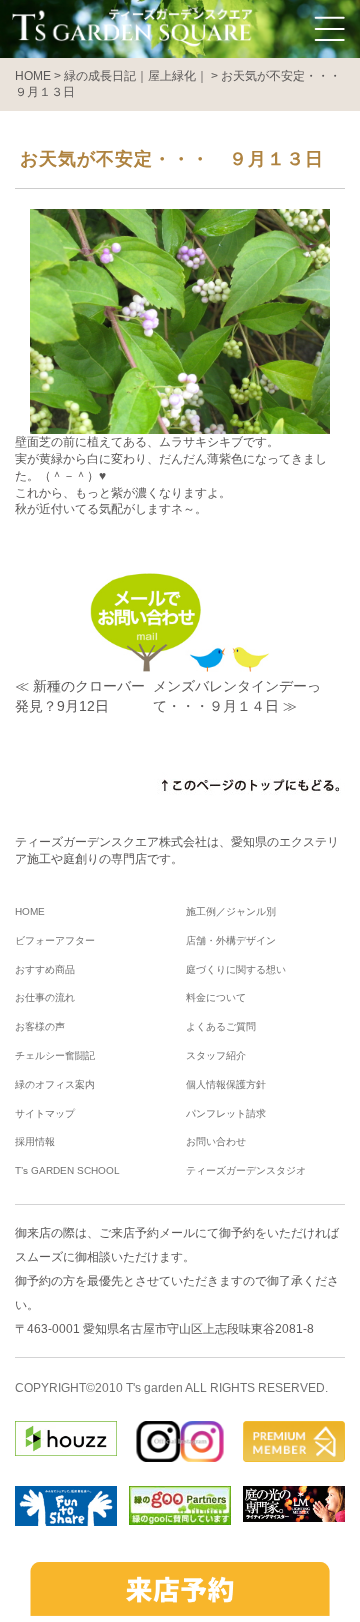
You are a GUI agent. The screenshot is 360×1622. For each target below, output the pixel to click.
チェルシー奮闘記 (55, 1055)
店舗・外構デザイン (231, 940)
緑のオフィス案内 (55, 1084)
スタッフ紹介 (216, 1055)
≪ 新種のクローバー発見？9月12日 (80, 696)
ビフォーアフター (55, 940)
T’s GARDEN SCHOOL (67, 1170)
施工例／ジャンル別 (231, 911)
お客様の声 (40, 1026)
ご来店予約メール (147, 1233)
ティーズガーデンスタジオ (246, 1170)
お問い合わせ (216, 1141)
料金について (216, 997)
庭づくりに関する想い (236, 969)
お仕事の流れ (45, 997)
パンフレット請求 (226, 1113)
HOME (30, 911)
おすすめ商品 (45, 969)
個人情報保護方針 (226, 1084)
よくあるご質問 (221, 1026)
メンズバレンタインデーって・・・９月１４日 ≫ (237, 696)
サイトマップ (45, 1113)
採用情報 (35, 1141)
